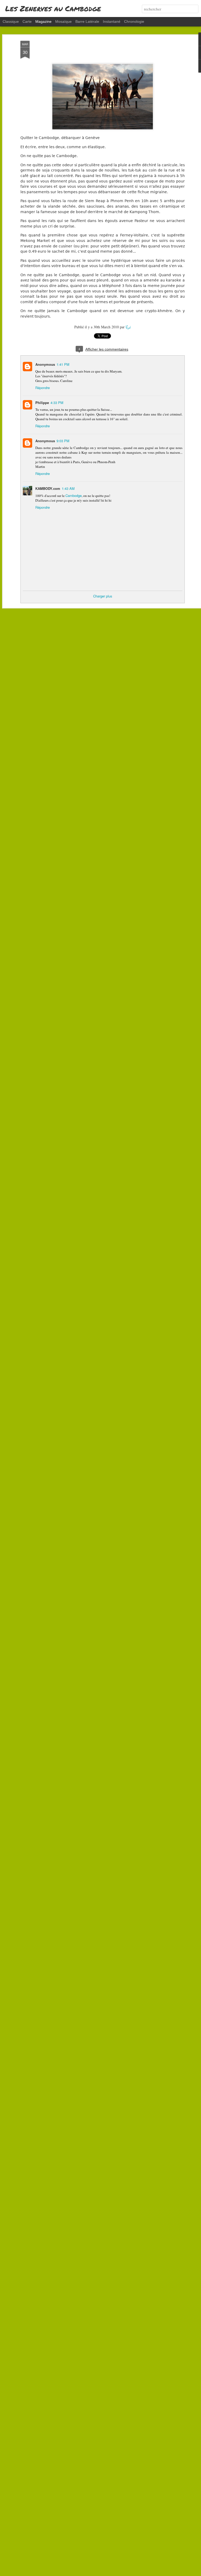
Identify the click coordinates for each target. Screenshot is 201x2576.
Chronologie (134, 21)
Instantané (112, 21)
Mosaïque (63, 21)
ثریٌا (128, 327)
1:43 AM (68, 488)
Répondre (43, 388)
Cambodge (74, 495)
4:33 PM (57, 403)
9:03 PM (63, 441)
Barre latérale (87, 21)
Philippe (42, 403)
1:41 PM (63, 364)
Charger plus (103, 596)
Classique (11, 21)
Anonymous (45, 364)
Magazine (43, 21)
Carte (27, 21)
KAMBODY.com (48, 488)
